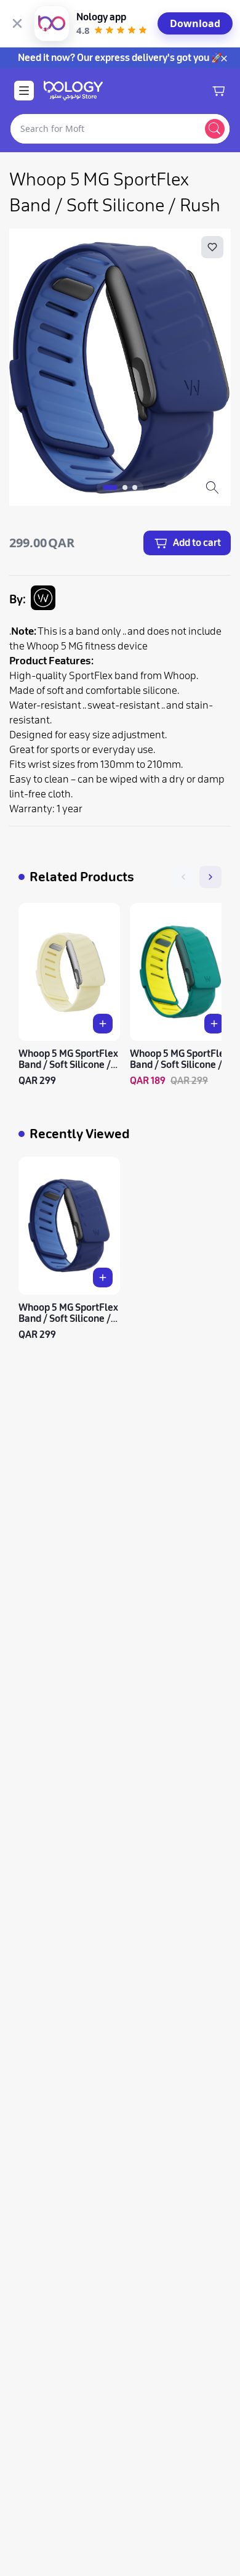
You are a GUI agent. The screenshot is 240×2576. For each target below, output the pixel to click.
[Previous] (183, 877)
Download (195, 23)
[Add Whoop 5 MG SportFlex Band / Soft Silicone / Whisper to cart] (103, 1024)
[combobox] (105, 129)
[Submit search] (215, 129)
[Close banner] (17, 23)
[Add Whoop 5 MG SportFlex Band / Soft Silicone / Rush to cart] (103, 1278)
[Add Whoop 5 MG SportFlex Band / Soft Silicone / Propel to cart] (214, 1024)
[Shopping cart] (218, 91)
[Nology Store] (73, 91)
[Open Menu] (24, 91)
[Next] (210, 877)
